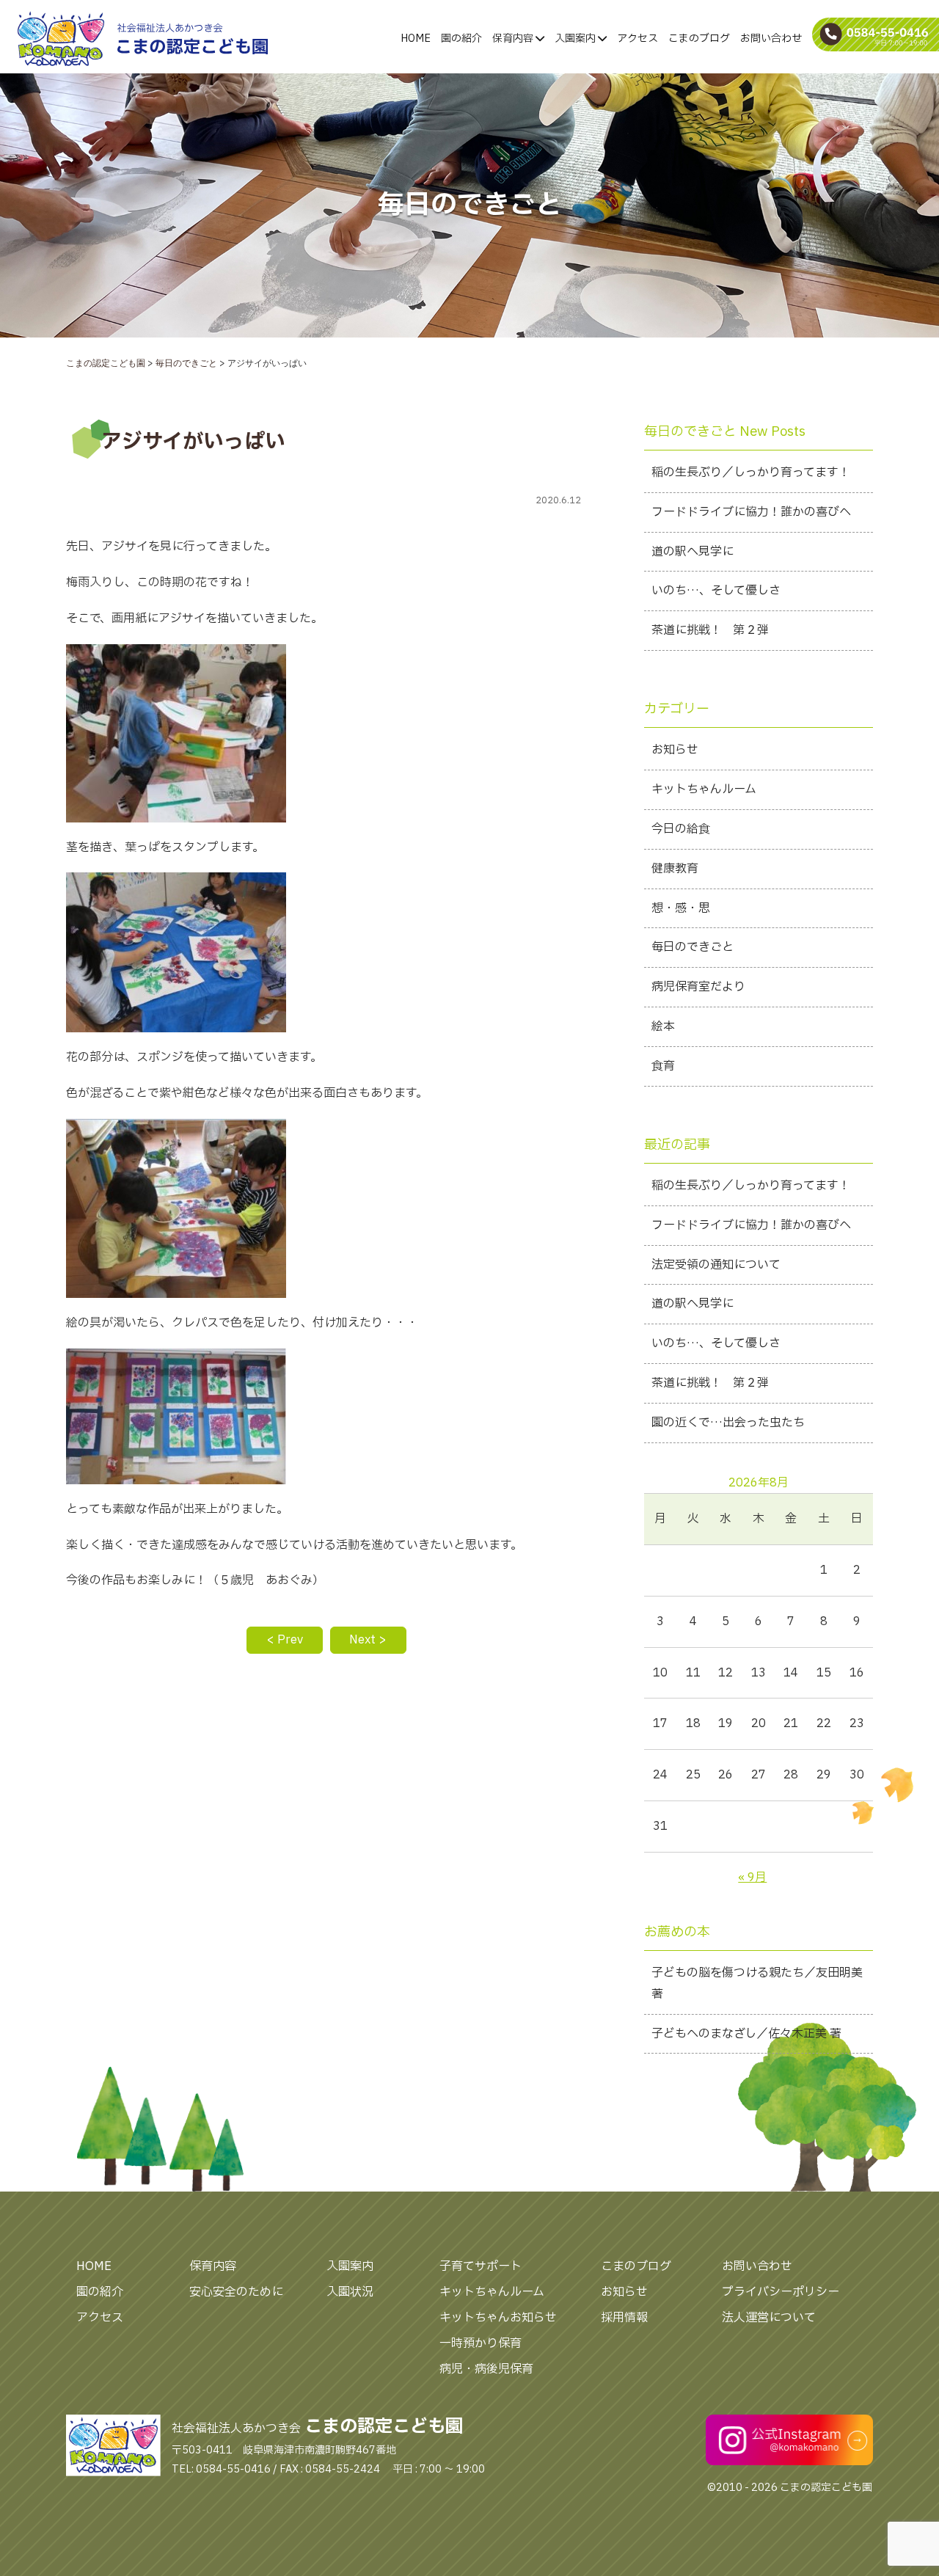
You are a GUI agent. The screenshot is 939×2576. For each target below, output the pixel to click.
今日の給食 (681, 829)
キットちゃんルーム (704, 789)
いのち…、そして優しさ (716, 591)
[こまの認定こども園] (90, 39)
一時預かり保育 (481, 2343)
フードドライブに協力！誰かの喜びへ (751, 512)
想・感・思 (681, 908)
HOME (416, 39)
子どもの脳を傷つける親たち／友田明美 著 (757, 1984)
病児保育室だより (698, 987)
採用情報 (624, 2318)
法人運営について (769, 2318)
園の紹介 (461, 39)
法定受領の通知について (716, 1265)
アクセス (637, 39)
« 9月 (752, 1878)
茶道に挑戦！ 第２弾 (710, 630)
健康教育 (675, 869)
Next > (368, 1640)
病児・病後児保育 (486, 2369)
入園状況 (350, 2292)
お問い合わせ (771, 39)
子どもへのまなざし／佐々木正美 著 (746, 2034)
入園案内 (576, 39)
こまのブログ (699, 39)
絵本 (663, 1026)
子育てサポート (481, 2266)
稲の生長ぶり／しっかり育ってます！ (751, 472)
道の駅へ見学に (693, 552)
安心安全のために (236, 2292)
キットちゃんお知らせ (498, 2318)
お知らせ (675, 750)
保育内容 (514, 39)
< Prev (285, 1640)
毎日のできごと (693, 947)
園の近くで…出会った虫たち (728, 1423)
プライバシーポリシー (781, 2292)
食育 (663, 1066)
